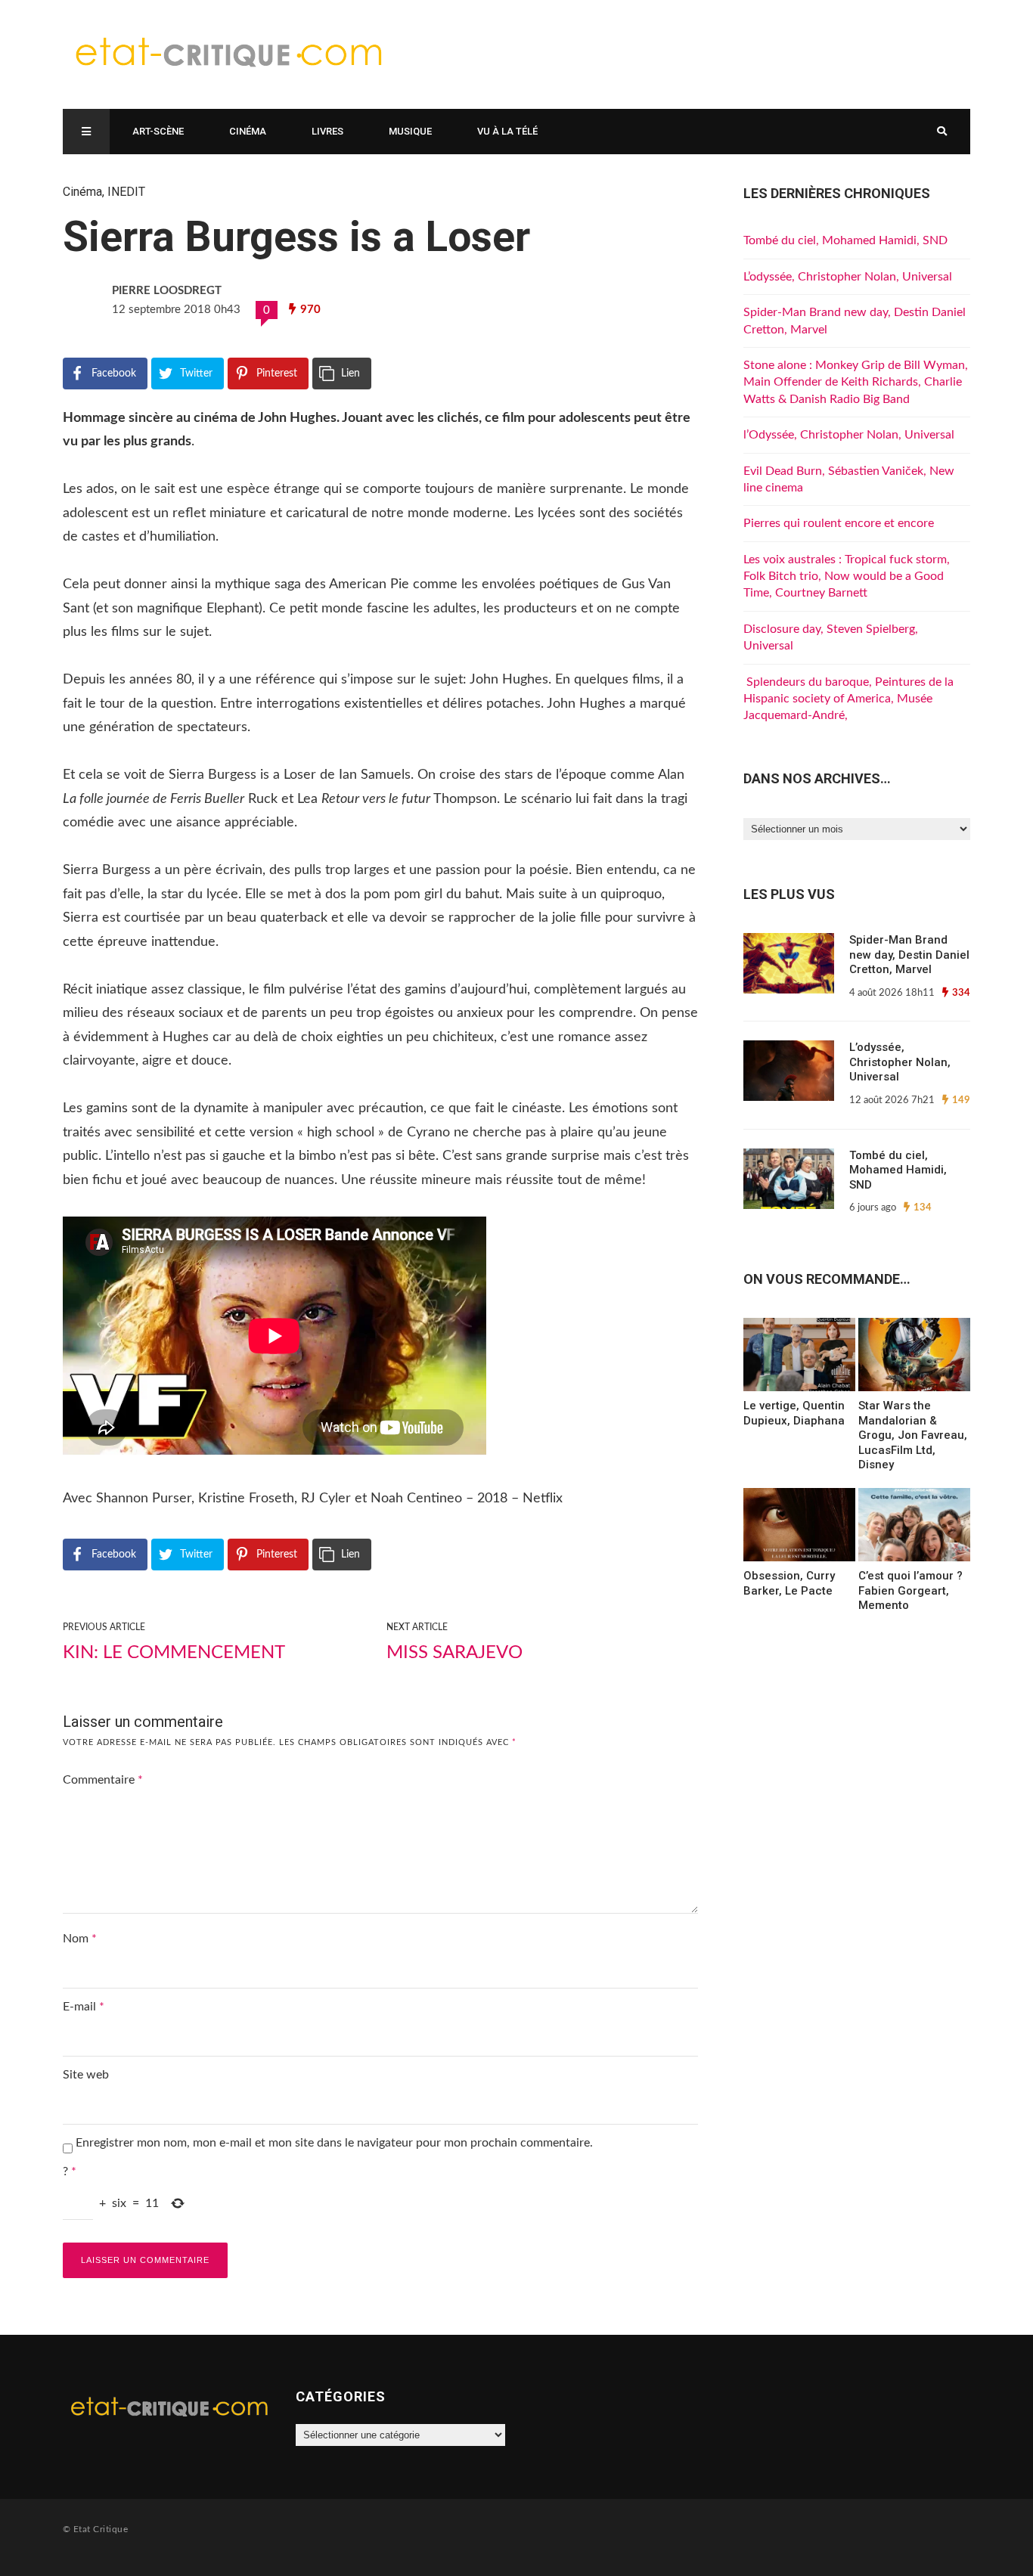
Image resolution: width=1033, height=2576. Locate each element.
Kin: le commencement (174, 1653)
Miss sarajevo (454, 1653)
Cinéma (248, 131)
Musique (410, 131)
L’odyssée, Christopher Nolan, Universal (848, 277)
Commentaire (103, 1780)
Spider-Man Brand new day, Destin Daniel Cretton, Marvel (909, 955)
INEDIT (126, 192)
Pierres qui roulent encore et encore (839, 523)
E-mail (84, 2007)
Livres (327, 131)
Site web (86, 2075)
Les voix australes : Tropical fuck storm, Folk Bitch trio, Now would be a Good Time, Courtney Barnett (847, 577)
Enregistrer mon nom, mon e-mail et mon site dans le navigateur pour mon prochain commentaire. (334, 2143)
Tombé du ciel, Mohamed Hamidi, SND (845, 240)
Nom (80, 1939)
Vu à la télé (507, 131)
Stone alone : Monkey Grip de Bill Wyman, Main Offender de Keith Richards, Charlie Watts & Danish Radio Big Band (856, 382)
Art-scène (158, 131)
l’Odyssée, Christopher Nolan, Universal (849, 435)
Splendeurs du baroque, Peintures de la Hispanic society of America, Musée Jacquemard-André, (848, 699)
